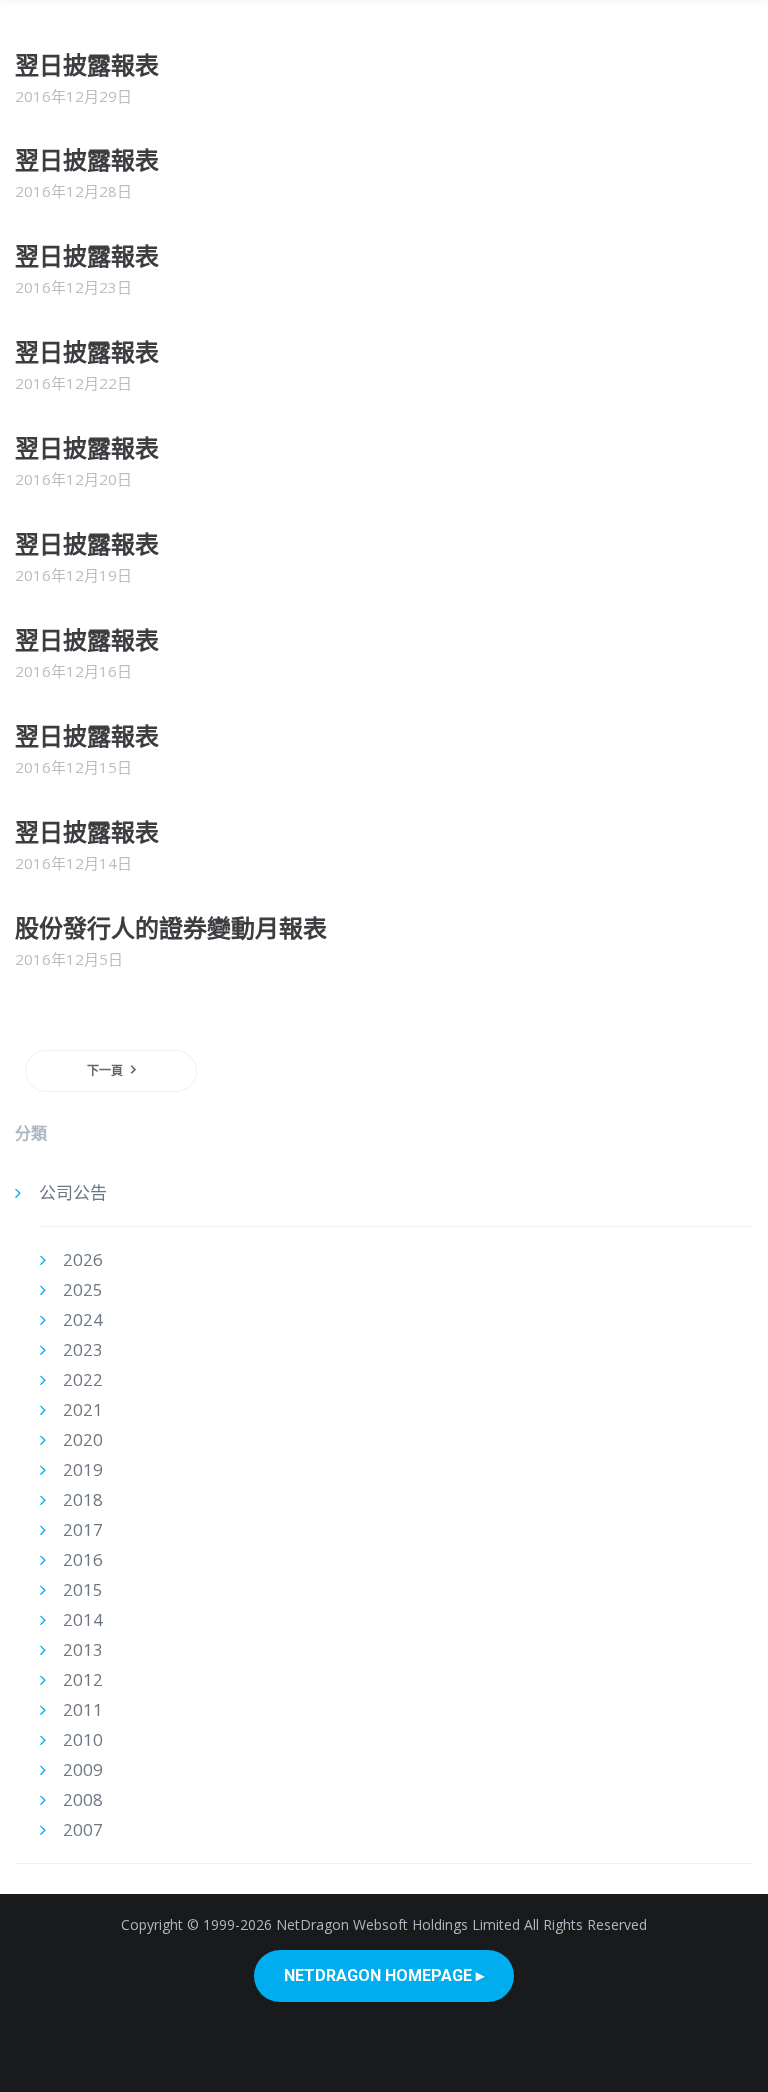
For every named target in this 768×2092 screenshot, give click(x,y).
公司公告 (73, 1192)
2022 (83, 1379)
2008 (83, 1799)
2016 (83, 1559)
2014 (83, 1619)
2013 (83, 1649)
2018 (83, 1499)
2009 (83, 1769)
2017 (83, 1529)
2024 (83, 1319)
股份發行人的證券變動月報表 (171, 927)
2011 (83, 1709)
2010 (83, 1739)
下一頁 (105, 1070)
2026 (83, 1259)
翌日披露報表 (87, 64)
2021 (83, 1409)
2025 (83, 1289)
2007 (83, 1829)
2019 (83, 1469)
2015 (83, 1589)
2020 (83, 1439)
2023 (83, 1349)
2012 (83, 1679)
